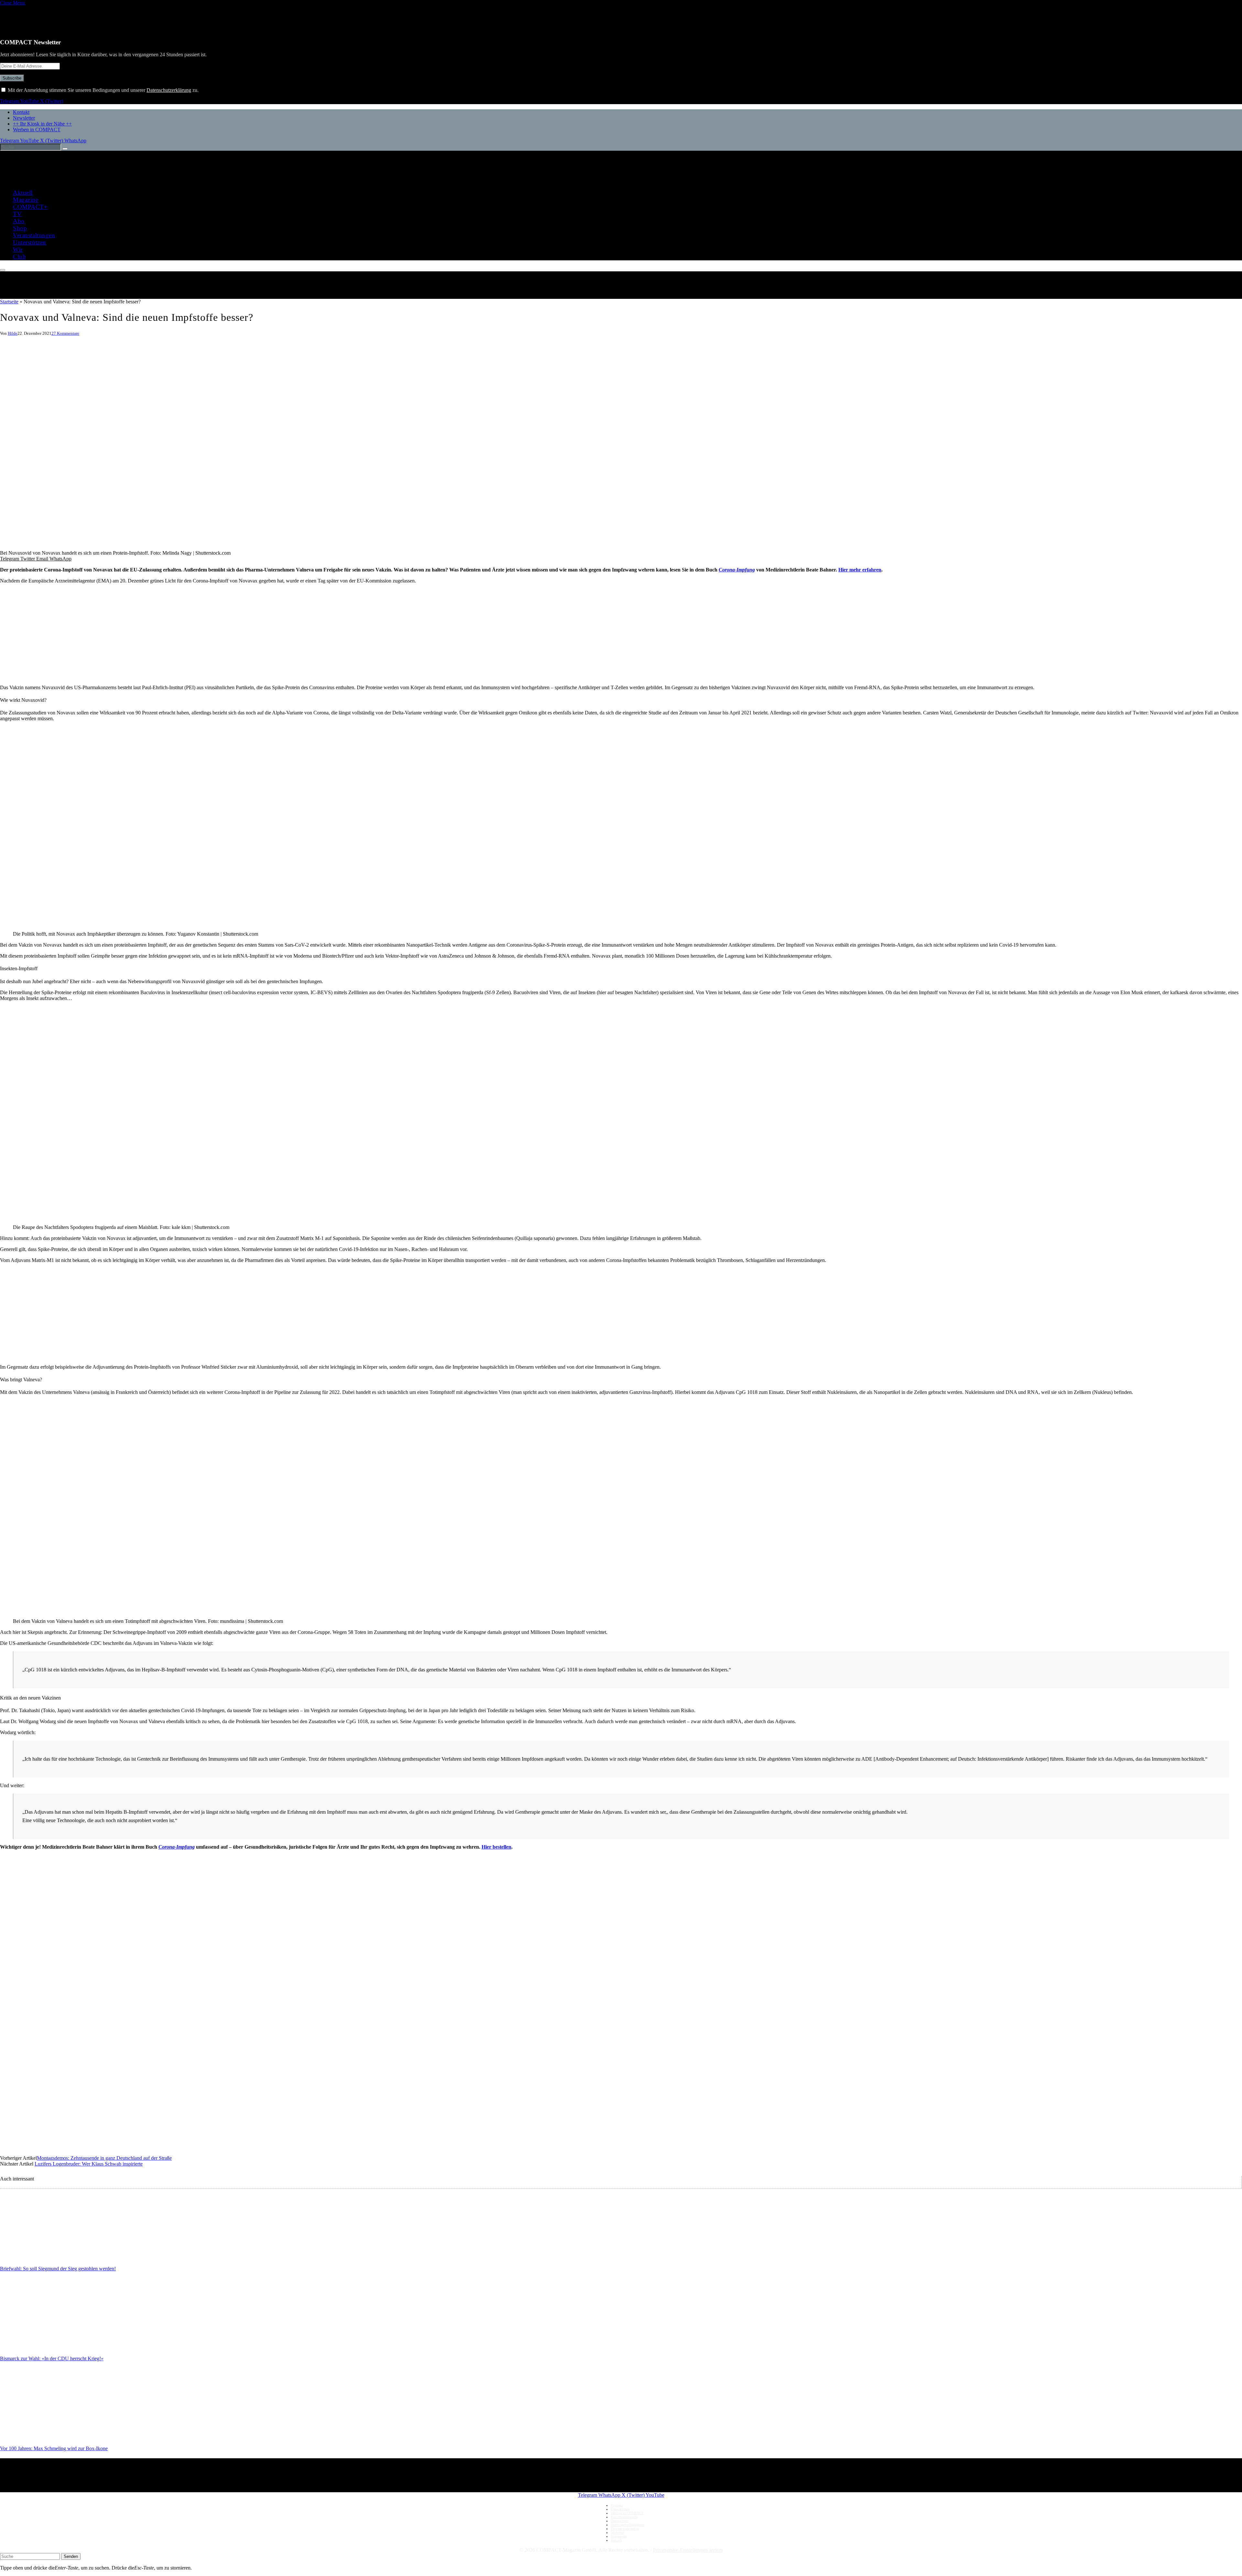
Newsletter (24, 118)
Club (19, 257)
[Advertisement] (194, 634)
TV (17, 214)
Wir (18, 250)
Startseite (9, 302)
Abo (19, 221)
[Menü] (3, 270)
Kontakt (21, 112)
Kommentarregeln (624, 2517)
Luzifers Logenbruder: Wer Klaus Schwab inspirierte (89, 2164)
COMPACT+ (30, 207)
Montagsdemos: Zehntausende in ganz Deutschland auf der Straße (104, 2158)
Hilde (13, 333)
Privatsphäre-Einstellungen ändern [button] (688, 2550)
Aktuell (23, 193)
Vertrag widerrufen (625, 2528)
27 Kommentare (65, 333)
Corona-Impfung (177, 1847)
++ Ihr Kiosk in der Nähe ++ (42, 124)
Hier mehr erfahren (860, 570)
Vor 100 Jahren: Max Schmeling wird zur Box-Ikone (54, 2448)
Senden (71, 2556)
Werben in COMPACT (37, 130)
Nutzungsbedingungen (628, 2525)
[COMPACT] (46, 178)
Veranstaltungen (34, 235)
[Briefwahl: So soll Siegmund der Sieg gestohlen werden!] (61, 2256)
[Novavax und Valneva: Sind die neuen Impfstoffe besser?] (194, 547)
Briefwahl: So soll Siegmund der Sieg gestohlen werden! (58, 2269)
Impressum (619, 2536)
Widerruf (617, 2532)
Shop (20, 228)
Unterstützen (30, 242)
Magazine (26, 200)
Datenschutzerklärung (169, 90)
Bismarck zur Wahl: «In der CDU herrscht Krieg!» (52, 2359)
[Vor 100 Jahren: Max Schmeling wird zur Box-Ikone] (61, 2435)
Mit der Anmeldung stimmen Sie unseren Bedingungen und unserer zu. (103, 90)
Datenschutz (620, 2521)
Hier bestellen (496, 1847)
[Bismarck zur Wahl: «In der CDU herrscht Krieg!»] (61, 2346)
